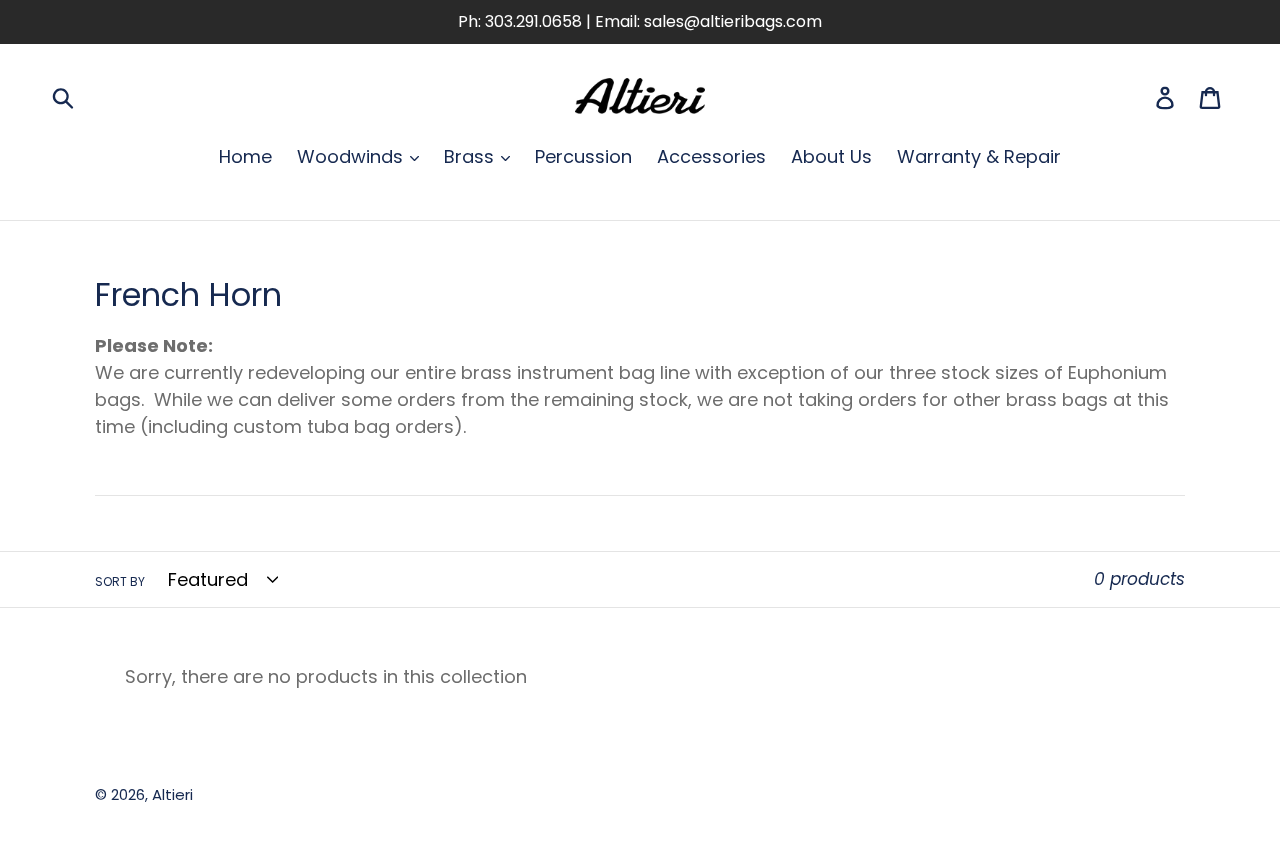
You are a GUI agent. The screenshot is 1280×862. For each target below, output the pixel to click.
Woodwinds (352, 156)
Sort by (120, 581)
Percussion (583, 156)
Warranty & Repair (979, 156)
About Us (831, 156)
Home (245, 156)
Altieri (172, 794)
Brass (471, 156)
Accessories (711, 156)
